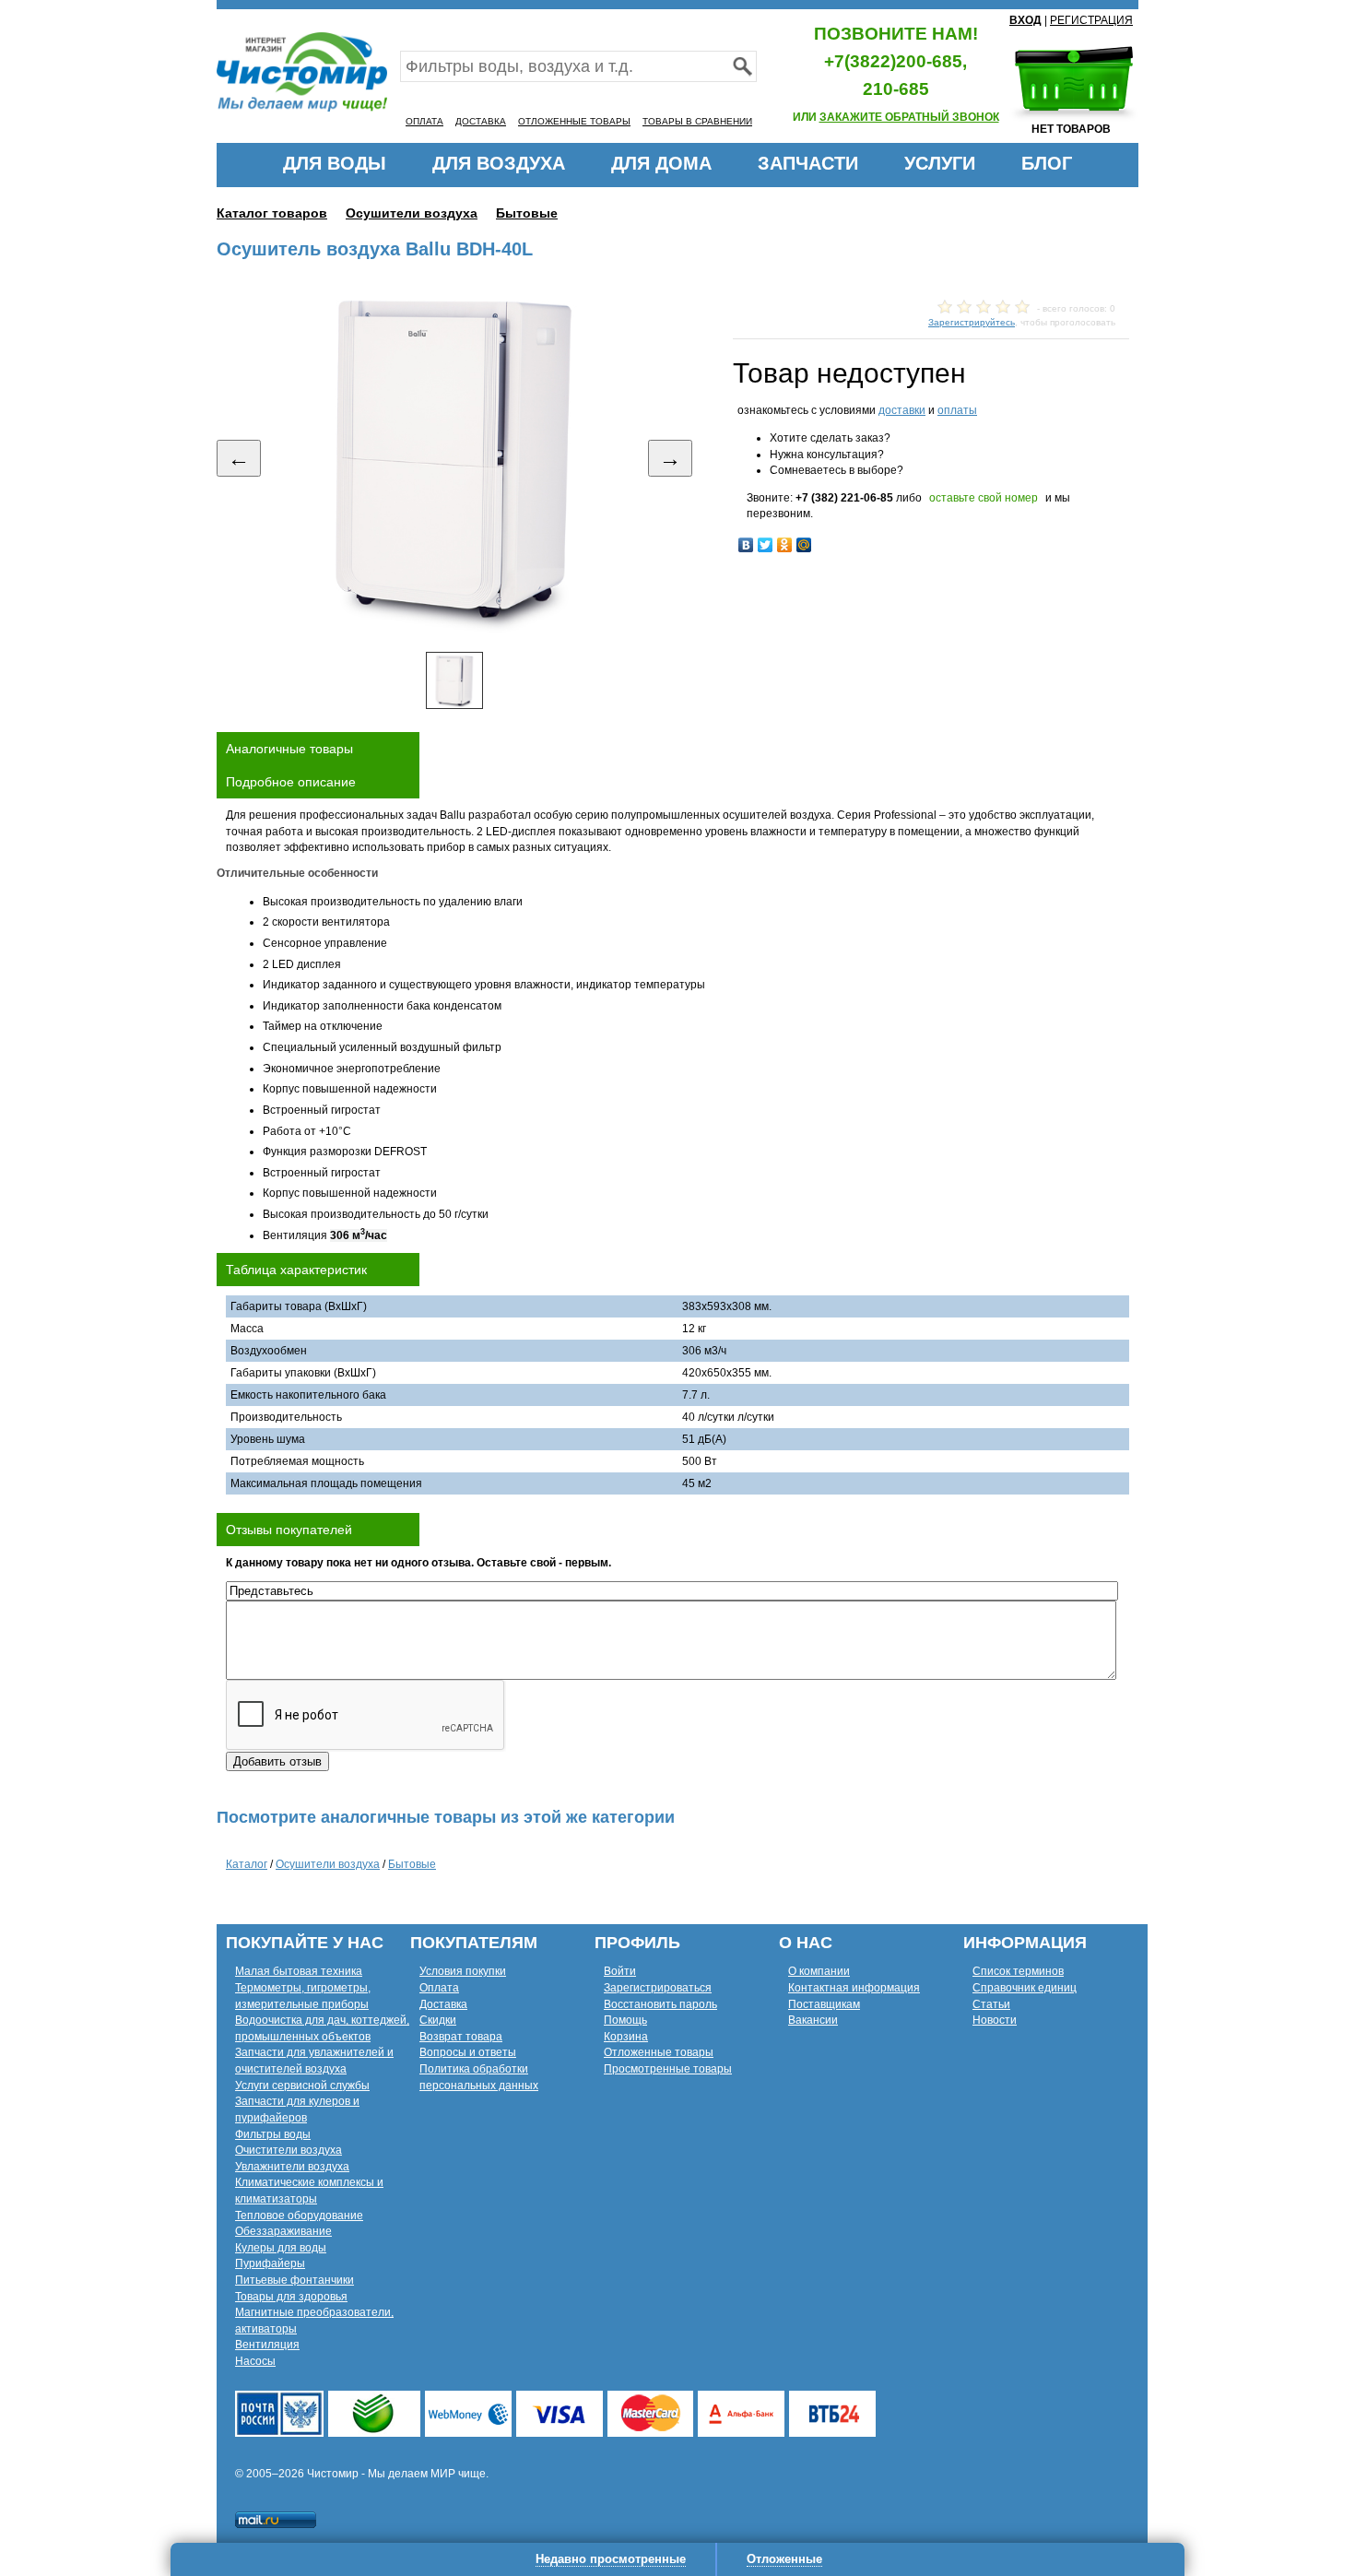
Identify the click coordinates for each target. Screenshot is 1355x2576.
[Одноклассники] (785, 545)
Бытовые (527, 213)
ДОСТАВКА (481, 121)
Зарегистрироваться (658, 1988)
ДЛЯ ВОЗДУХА (499, 163)
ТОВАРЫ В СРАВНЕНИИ (697, 121)
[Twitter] (766, 545)
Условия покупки (463, 1971)
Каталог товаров (272, 213)
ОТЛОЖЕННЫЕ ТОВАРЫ (574, 121)
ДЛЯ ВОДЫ (335, 163)
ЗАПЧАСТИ (808, 163)
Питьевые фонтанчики (295, 2280)
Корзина (626, 2037)
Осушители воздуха (412, 213)
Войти (620, 1971)
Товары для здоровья (291, 2297)
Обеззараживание (283, 2231)
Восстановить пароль (660, 2004)
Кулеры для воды (281, 2248)
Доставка (443, 2004)
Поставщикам (824, 2004)
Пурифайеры (270, 2263)
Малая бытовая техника (299, 1971)
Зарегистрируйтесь (972, 322)
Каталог (247, 1864)
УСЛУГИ (940, 163)
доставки (902, 410)
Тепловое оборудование (299, 2216)
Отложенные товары (659, 2052)
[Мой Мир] (804, 545)
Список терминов (1018, 1971)
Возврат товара (461, 2037)
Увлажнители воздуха (292, 2167)
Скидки (438, 2020)
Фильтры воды (273, 2134)
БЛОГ (1047, 163)
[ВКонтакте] (746, 545)
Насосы (255, 2361)
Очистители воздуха (289, 2150)
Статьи (991, 2004)
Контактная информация (854, 1988)
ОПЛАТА (424, 121)
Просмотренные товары (668, 2069)
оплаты (957, 410)
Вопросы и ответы (468, 2052)
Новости (995, 2020)
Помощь (625, 2020)
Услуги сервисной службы (302, 2086)
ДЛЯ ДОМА (661, 163)
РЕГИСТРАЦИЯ (1091, 20)
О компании (819, 1971)
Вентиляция (267, 2345)
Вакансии (813, 2020)
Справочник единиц (1025, 1988)
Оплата (439, 1988)
